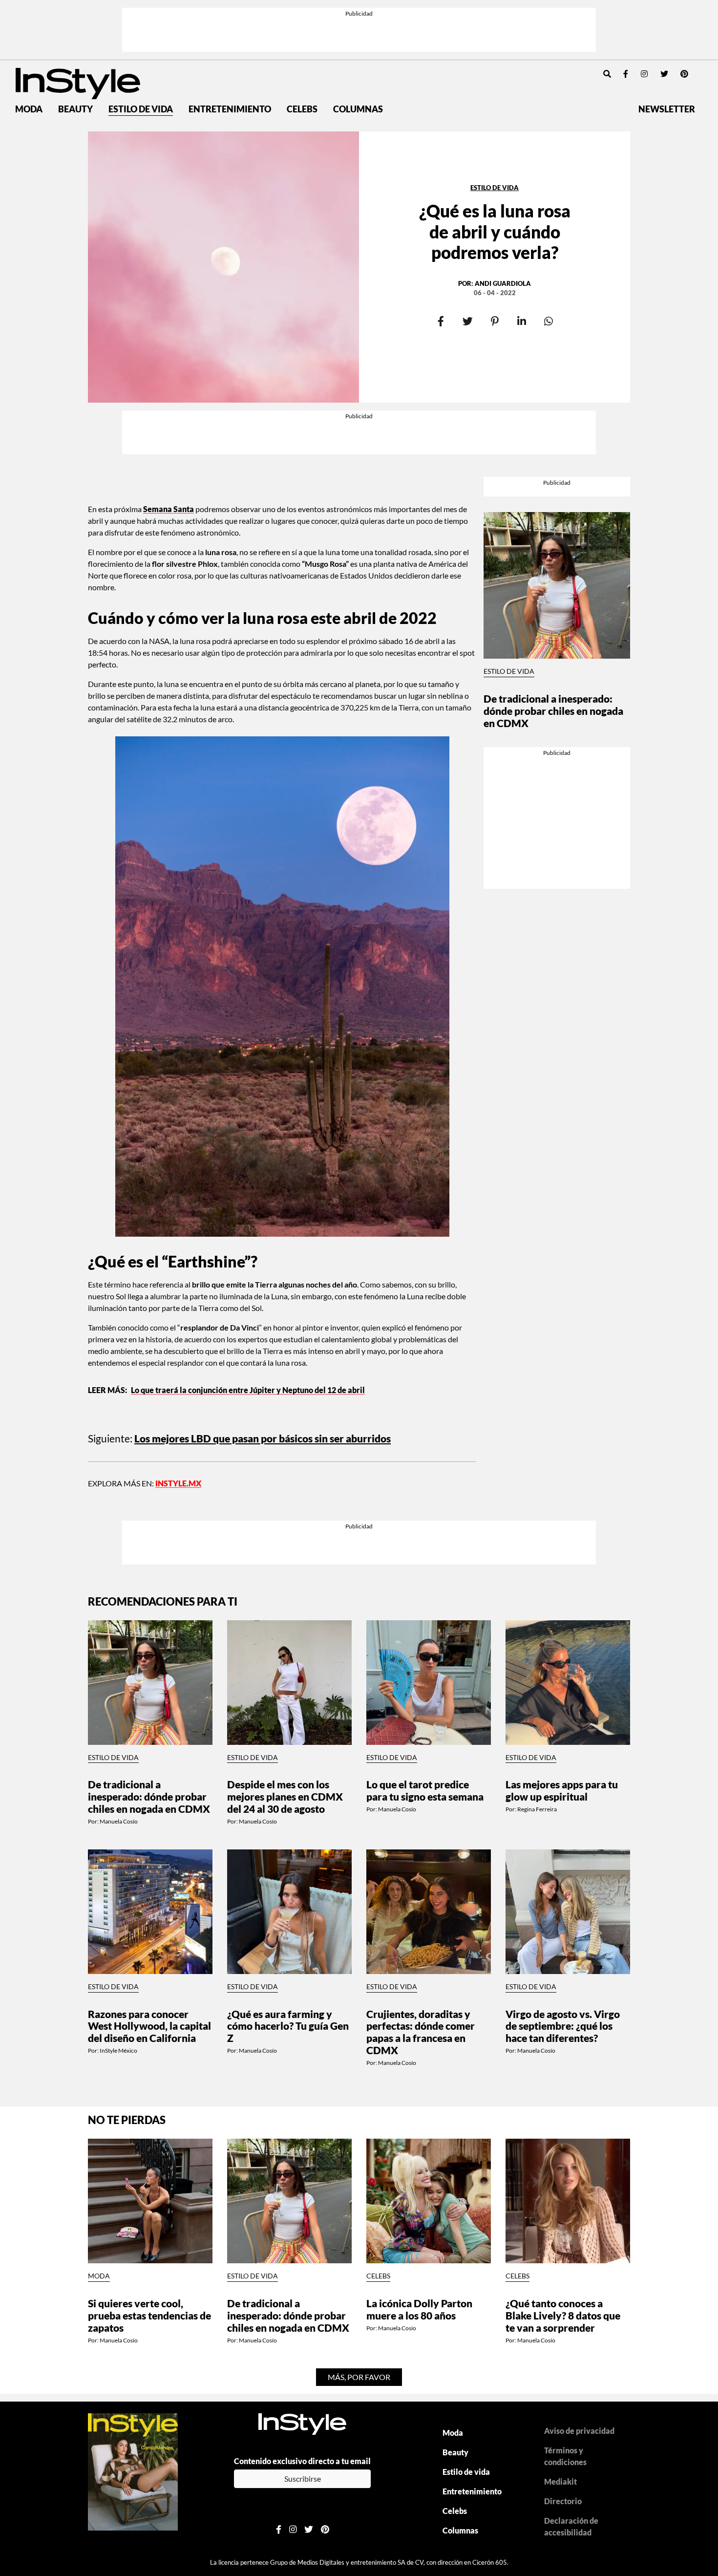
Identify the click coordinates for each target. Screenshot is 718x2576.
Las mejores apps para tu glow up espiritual (562, 1790)
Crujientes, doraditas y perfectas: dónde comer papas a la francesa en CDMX (421, 2032)
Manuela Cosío (119, 1821)
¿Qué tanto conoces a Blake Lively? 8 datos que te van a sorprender (563, 2315)
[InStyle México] (78, 82)
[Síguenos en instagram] (644, 74)
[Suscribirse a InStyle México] (133, 2471)
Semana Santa (169, 509)
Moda (29, 109)
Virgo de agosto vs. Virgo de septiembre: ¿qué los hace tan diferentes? (563, 2026)
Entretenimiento (230, 109)
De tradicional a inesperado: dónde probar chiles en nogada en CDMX (553, 711)
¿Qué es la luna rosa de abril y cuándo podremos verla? (495, 231)
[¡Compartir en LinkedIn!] (521, 322)
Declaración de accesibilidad (571, 2526)
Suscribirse (303, 2479)
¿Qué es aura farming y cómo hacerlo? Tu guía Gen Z (288, 2026)
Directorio (563, 2501)
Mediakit (560, 2481)
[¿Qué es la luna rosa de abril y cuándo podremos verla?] (223, 267)
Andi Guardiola (503, 283)
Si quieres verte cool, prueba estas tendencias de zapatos (149, 2315)
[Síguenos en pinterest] (684, 74)
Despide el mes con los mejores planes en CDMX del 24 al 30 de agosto (285, 1796)
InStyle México (118, 2050)
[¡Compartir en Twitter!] (468, 322)
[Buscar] (607, 74)
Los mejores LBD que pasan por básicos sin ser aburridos (263, 1438)
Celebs (302, 109)
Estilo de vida (141, 109)
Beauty (75, 109)
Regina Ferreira (537, 1809)
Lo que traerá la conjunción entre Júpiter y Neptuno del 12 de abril (248, 1390)
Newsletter (667, 109)
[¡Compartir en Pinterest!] (495, 322)
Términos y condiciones (565, 2456)
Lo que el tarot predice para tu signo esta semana (425, 1790)
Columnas (358, 109)
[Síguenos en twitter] (664, 74)
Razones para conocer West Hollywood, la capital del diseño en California (149, 2026)
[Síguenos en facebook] (626, 74)
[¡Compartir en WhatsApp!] (548, 322)
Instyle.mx (178, 1483)
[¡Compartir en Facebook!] (441, 322)
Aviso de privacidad (579, 2431)
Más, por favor (359, 2377)
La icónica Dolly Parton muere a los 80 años (419, 2309)
